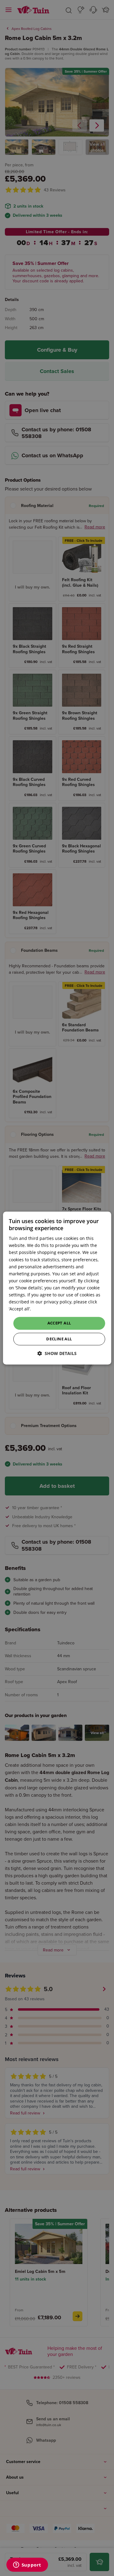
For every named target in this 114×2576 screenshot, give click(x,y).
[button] (57, 1353)
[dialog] (57, 1288)
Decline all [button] (59, 1339)
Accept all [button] (59, 1323)
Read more (43, 1309)
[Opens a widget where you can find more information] (27, 2565)
